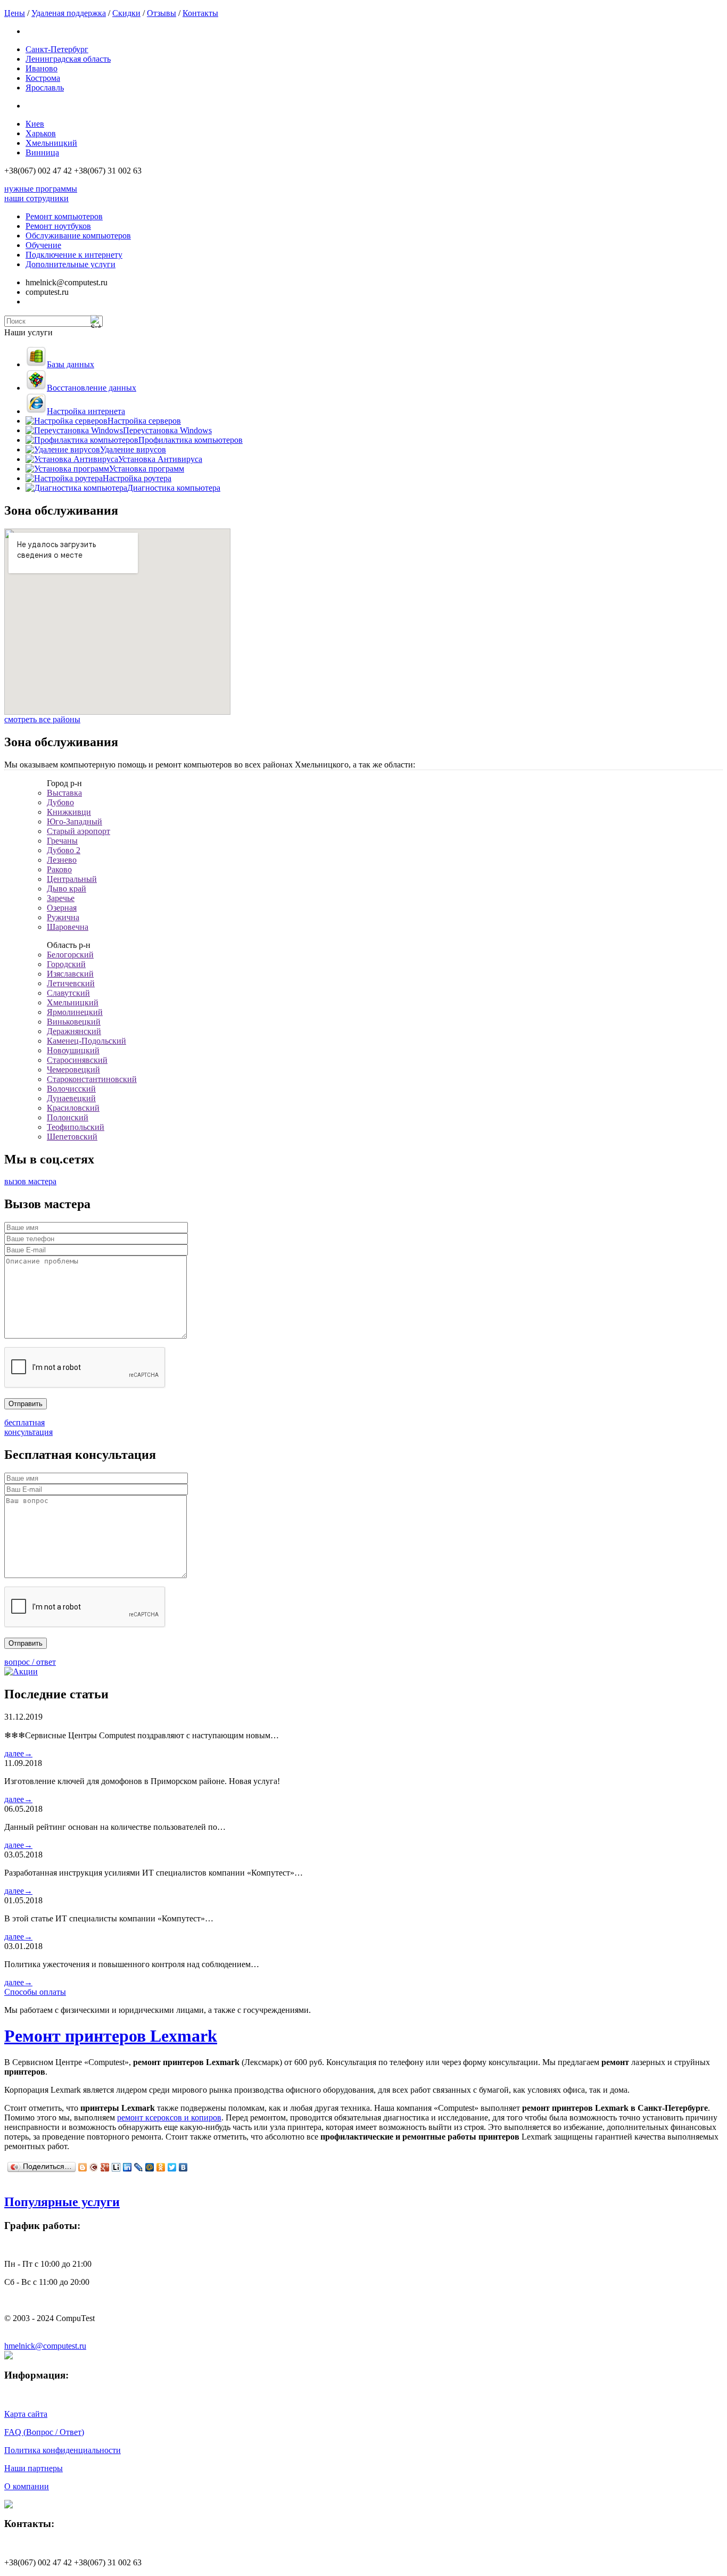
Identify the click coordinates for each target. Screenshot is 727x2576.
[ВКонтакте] (183, 2167)
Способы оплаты (35, 1992)
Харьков (41, 133)
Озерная (62, 908)
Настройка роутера (137, 478)
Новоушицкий (73, 1050)
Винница (42, 152)
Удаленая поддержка (69, 13)
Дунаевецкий (71, 1098)
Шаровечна (68, 927)
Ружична (63, 917)
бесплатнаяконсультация (28, 1427)
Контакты (200, 13)
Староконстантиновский (92, 1079)
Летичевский (71, 983)
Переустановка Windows (167, 430)
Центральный (72, 879)
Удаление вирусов (133, 449)
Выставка (64, 793)
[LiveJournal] (139, 2167)
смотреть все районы (42, 719)
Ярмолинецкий (75, 1012)
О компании (27, 2486)
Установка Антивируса (160, 459)
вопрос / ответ (30, 1662)
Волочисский (71, 1089)
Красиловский (73, 1108)
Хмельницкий (51, 143)
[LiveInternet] (116, 2167)
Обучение (43, 245)
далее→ (18, 1753)
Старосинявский (77, 1060)
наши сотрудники (36, 198)
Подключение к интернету (74, 255)
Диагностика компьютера (174, 488)
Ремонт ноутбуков (58, 226)
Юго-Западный (75, 821)
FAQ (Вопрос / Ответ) (44, 2432)
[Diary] (94, 2167)
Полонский (68, 1117)
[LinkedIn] (127, 2167)
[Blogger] (83, 2167)
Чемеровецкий (73, 1070)
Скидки (126, 13)
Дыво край (67, 889)
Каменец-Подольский (86, 1041)
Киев (35, 124)
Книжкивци (69, 812)
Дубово (60, 802)
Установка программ (147, 469)
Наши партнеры (34, 2468)
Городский (66, 964)
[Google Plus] (105, 2167)
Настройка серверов (144, 421)
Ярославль (45, 88)
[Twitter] (172, 2167)
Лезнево (62, 860)
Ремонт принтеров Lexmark (111, 2036)
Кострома (43, 78)
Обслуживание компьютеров (78, 236)
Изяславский (70, 974)
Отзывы (162, 13)
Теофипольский (76, 1127)
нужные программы (41, 189)
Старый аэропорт (79, 831)
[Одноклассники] (161, 2167)
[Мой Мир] (150, 2167)
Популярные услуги (62, 2202)
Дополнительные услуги (71, 264)
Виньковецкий (74, 1022)
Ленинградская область (68, 59)
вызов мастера (30, 1181)
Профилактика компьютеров (191, 440)
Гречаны (62, 841)
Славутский (68, 993)
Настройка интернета (86, 411)
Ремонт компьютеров (64, 216)
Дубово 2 (64, 850)
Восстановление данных (92, 388)
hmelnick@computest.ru (45, 2346)
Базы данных (71, 364)
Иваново (42, 68)
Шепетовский (72, 1137)
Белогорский (70, 955)
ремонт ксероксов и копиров (169, 2117)
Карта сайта (26, 2414)
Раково (59, 869)
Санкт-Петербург (57, 49)
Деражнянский (74, 1031)
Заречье (61, 898)
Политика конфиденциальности (63, 2450)
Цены (15, 13)
